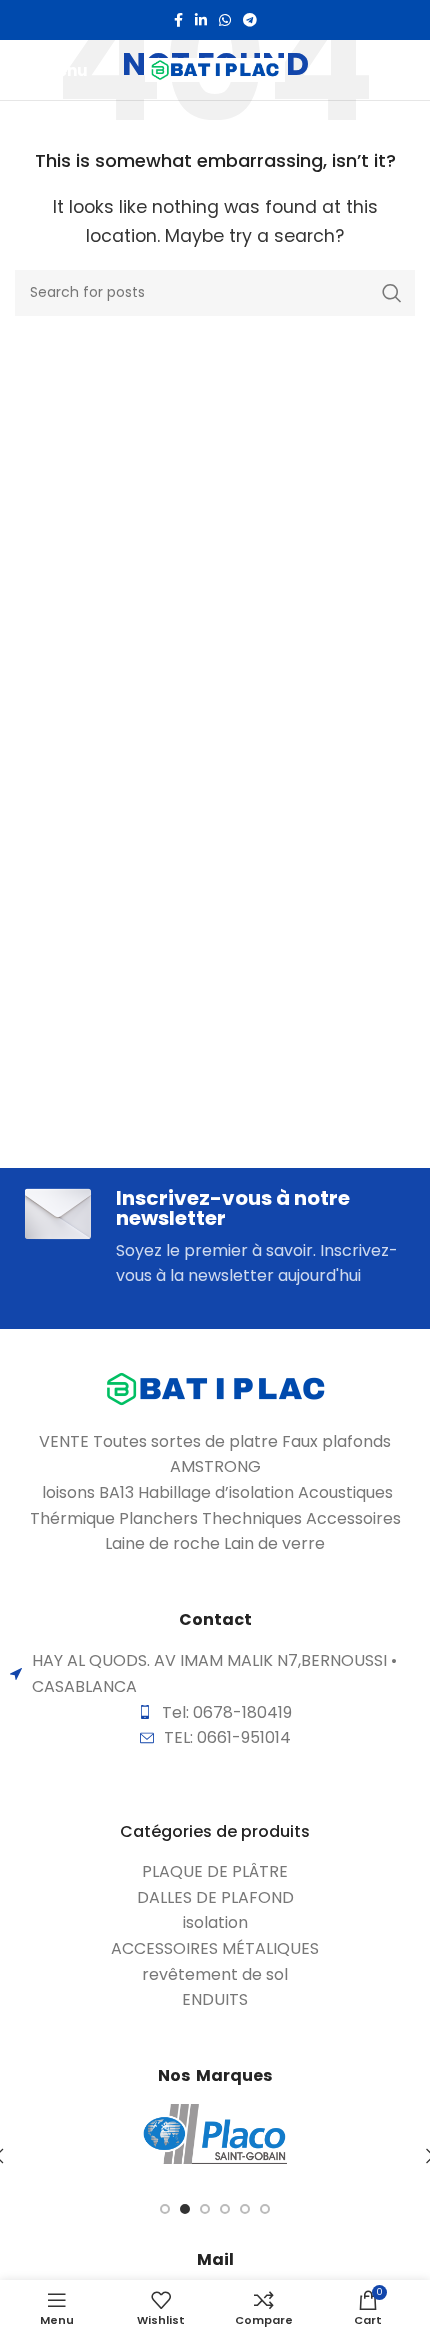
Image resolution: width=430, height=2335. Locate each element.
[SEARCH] (392, 293)
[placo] (215, 2134)
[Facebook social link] (178, 20)
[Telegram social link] (250, 20)
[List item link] (215, 1872)
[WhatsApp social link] (225, 20)
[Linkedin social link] (201, 20)
